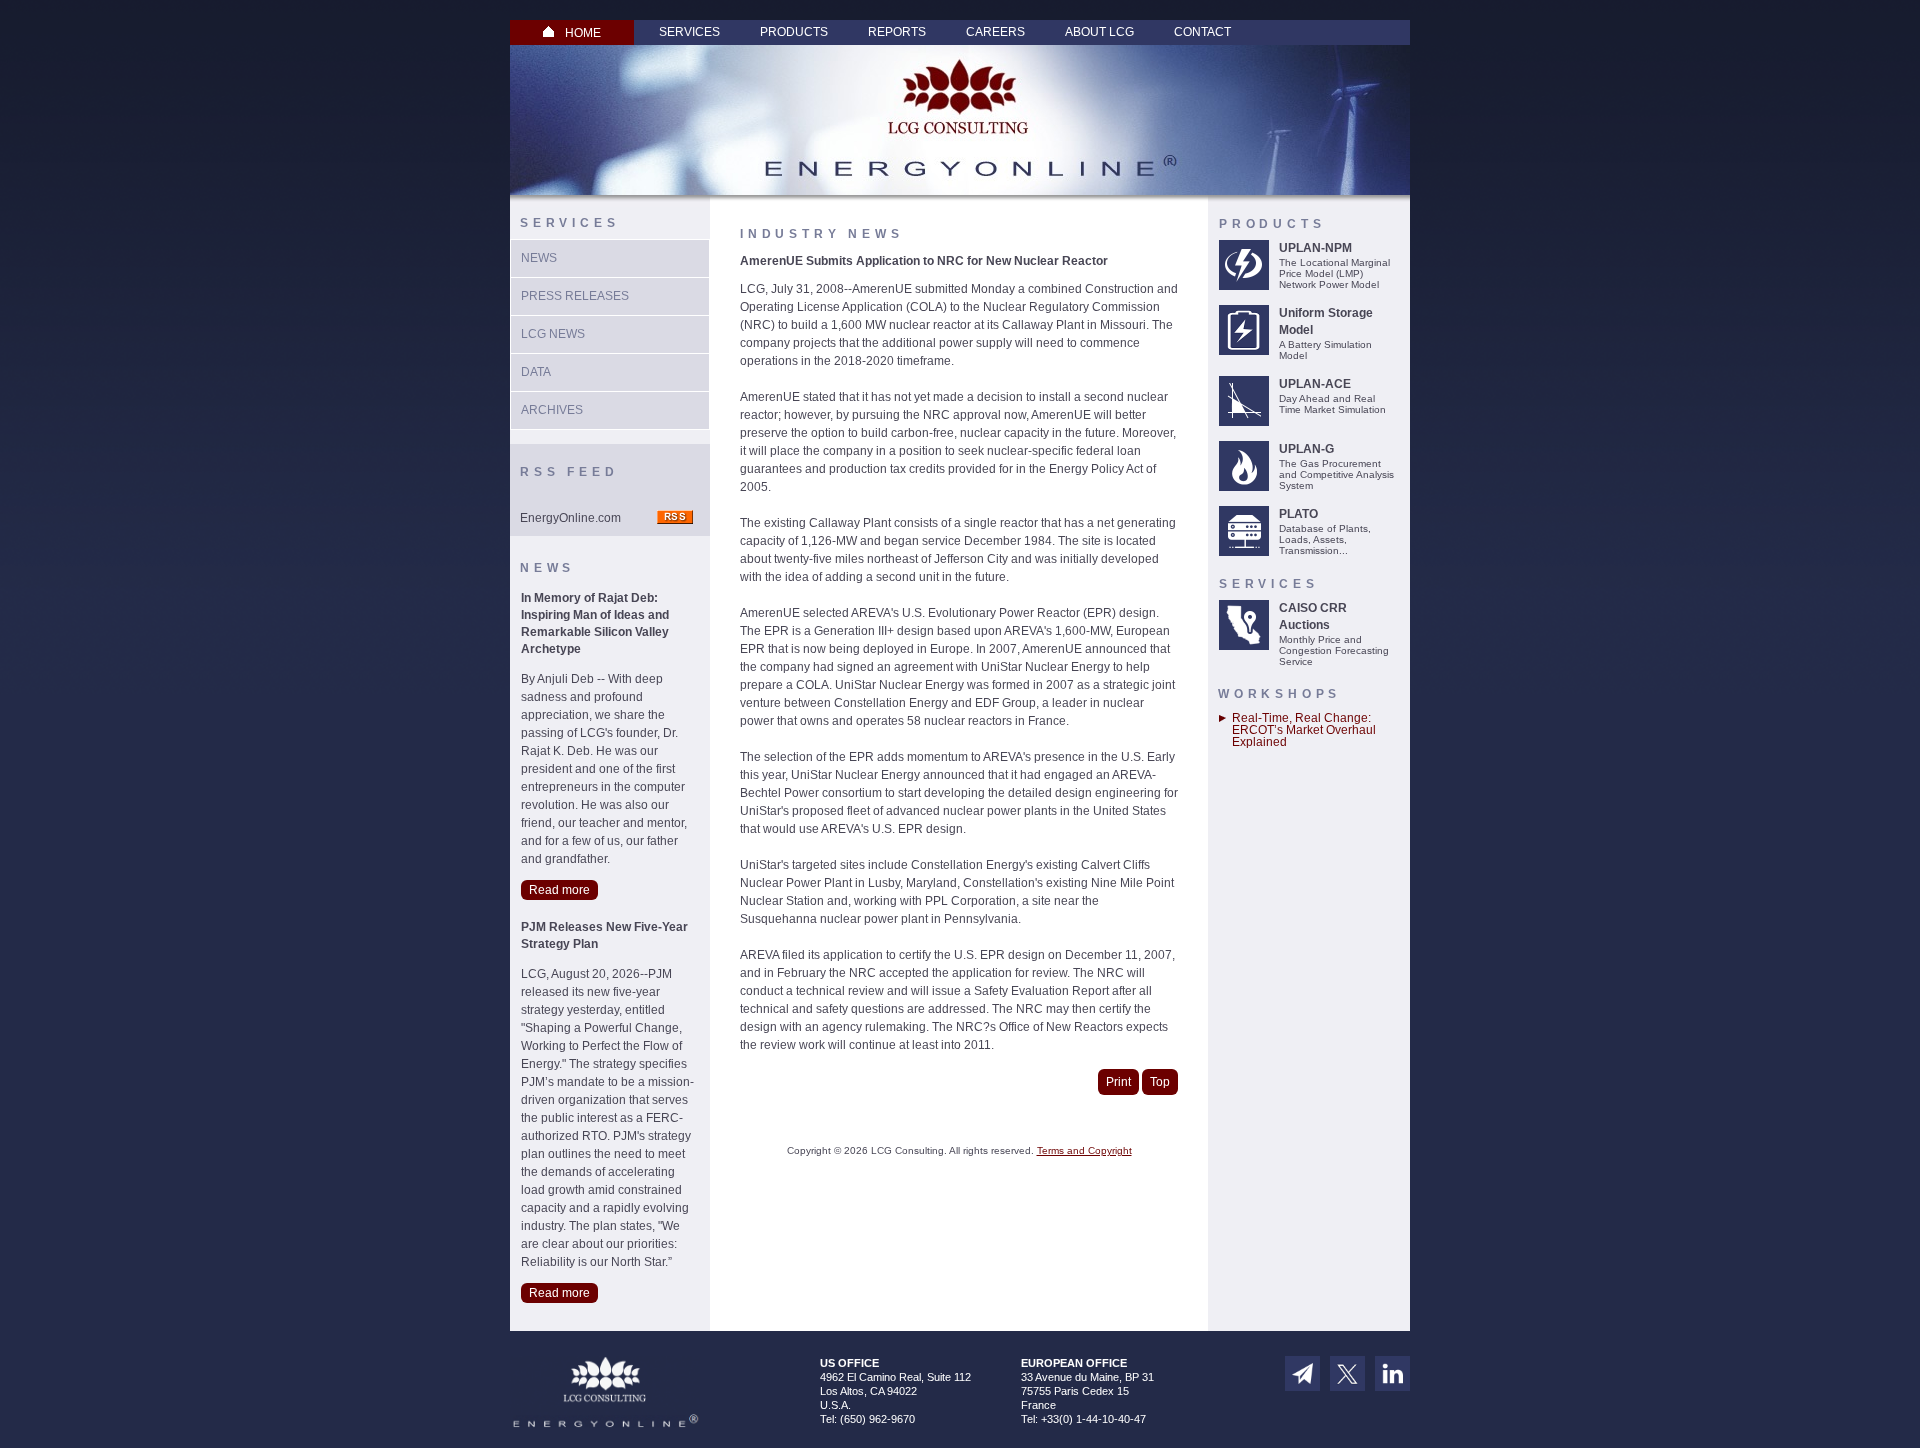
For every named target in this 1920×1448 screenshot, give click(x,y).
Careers (995, 32)
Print (1118, 1082)
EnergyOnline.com (570, 518)
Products (794, 32)
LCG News (553, 334)
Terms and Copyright (1084, 1150)
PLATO (1298, 514)
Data (536, 372)
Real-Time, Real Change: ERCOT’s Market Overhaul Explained (1304, 730)
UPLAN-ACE (1315, 384)
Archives (552, 410)
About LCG (1099, 32)
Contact (1202, 32)
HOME (583, 33)
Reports (897, 32)
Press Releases (575, 296)
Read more (559, 890)
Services (689, 32)
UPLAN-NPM (1315, 248)
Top (1160, 1082)
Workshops (1279, 694)
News (539, 258)
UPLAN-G (1306, 449)
